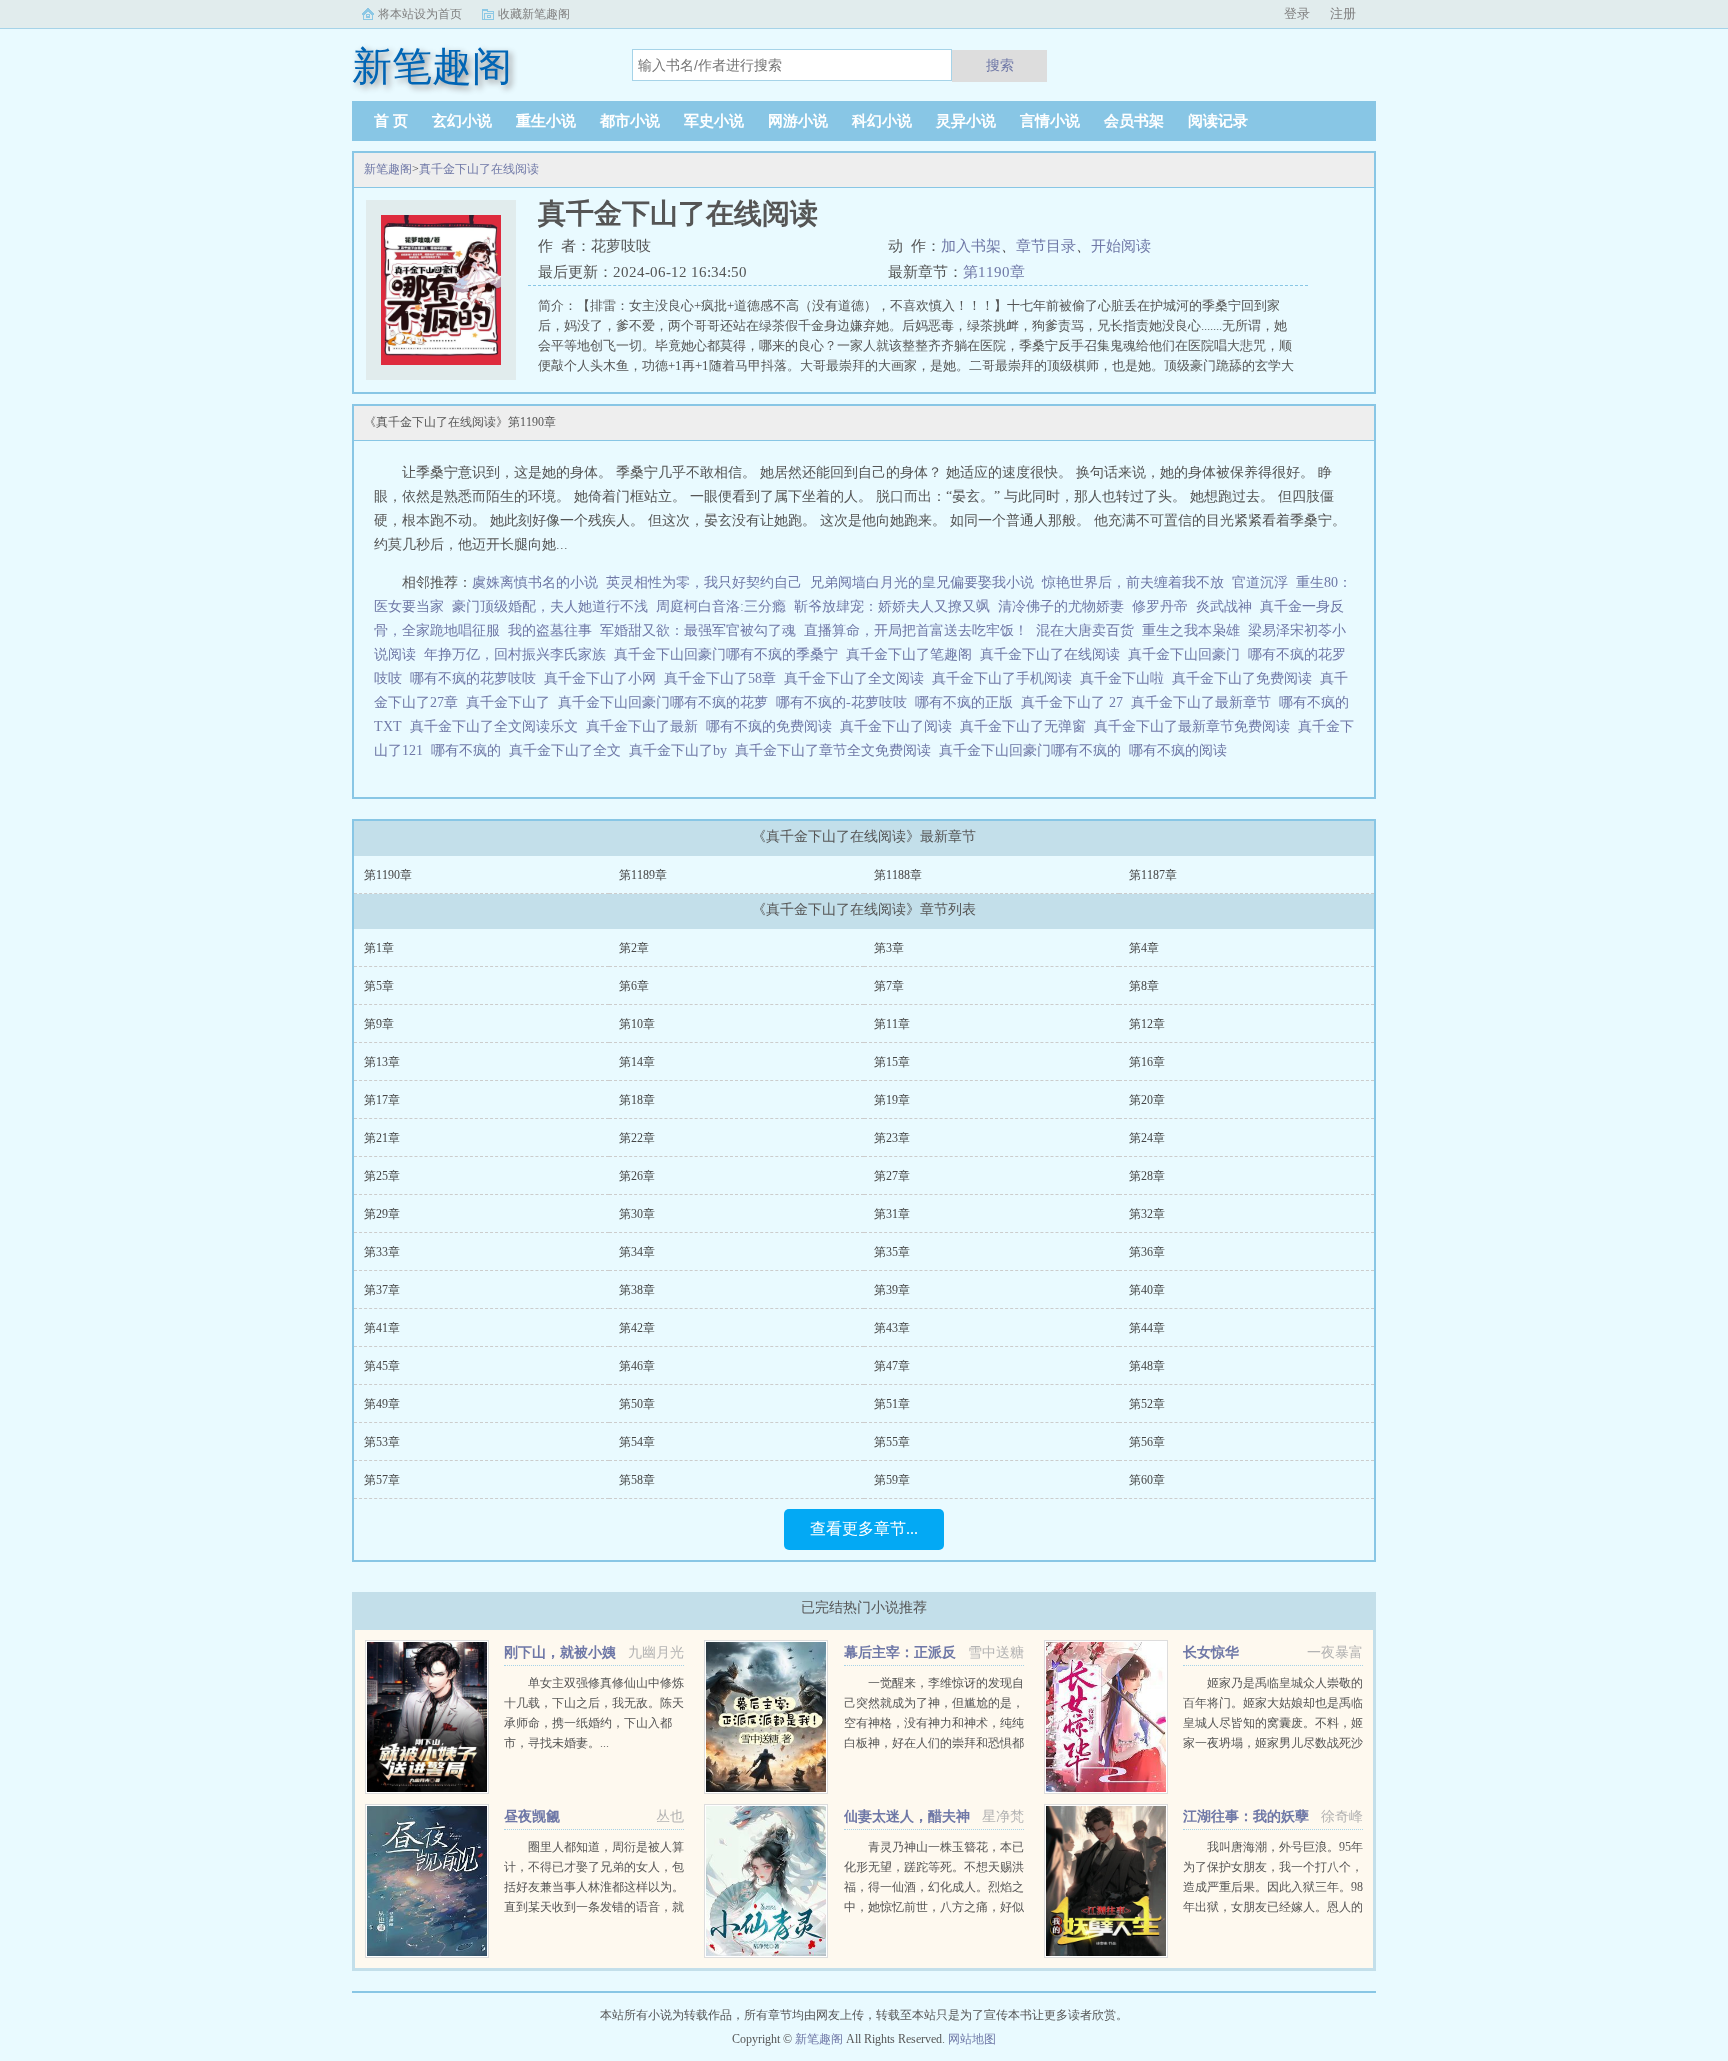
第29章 (382, 1214)
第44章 (1147, 1328)
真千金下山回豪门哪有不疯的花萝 (667, 702)
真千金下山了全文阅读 (858, 678)
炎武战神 (1224, 606)
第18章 (637, 1100)
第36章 (1147, 1252)
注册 (1343, 13)
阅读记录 (1218, 121)
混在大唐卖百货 (1085, 630)
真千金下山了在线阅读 (479, 169)
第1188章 (898, 875)
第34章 (637, 1252)
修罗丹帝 (1160, 606)
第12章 (1147, 1024)
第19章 (892, 1100)
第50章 (637, 1404)
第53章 (382, 1442)
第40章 (1147, 1290)
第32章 (1147, 1214)
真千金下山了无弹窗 (1027, 726)
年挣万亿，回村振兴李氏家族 (515, 654)
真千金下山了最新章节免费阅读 (1196, 726)
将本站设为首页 (420, 14)
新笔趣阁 (388, 169)
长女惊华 (1211, 1652)
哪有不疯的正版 (968, 702)
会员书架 (1134, 121)
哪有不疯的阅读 (1182, 750)
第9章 (379, 1024)
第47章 (892, 1366)
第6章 (634, 986)
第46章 (637, 1366)
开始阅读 (1121, 246)
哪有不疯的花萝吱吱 (477, 678)
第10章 (637, 1024)
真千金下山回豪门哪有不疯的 (1034, 750)
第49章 (382, 1404)
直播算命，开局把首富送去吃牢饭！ (916, 630)
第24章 (1147, 1138)
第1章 (379, 948)
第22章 (637, 1138)
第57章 (382, 1480)
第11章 (892, 1024)
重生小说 (546, 121)
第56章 (1147, 1442)
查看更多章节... (864, 1528)
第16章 (1147, 1062)
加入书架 (971, 246)
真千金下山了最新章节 (1205, 702)
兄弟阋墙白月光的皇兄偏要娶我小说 (922, 582)
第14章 (637, 1062)
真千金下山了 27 (1076, 702)
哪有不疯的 (470, 750)
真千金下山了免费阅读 (1246, 678)
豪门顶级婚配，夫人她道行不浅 (550, 606)
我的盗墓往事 (550, 630)
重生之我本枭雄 (1191, 630)
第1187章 (1153, 875)
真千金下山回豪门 (1188, 654)
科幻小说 (882, 121)
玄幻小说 (462, 121)
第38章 (637, 1290)
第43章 (892, 1328)
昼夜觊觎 (532, 1816)
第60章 (1147, 1480)
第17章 (382, 1100)
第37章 (382, 1290)
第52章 (1147, 1404)
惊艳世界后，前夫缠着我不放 (1133, 582)
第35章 (892, 1252)
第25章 (382, 1176)
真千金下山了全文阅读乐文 (498, 726)
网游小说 (798, 121)
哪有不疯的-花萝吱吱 (845, 702)
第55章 (892, 1442)
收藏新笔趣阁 (534, 14)
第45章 (382, 1366)
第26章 (637, 1176)
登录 (1297, 13)
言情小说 (1050, 121)
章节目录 (1046, 246)
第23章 (892, 1138)
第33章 (382, 1252)
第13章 (382, 1062)
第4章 (1144, 948)
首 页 (391, 121)
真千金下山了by (682, 750)
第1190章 (994, 272)
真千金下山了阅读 (900, 726)
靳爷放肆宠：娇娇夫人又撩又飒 (892, 606)
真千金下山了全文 (569, 750)
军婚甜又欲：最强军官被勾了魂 (698, 630)
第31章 (892, 1214)
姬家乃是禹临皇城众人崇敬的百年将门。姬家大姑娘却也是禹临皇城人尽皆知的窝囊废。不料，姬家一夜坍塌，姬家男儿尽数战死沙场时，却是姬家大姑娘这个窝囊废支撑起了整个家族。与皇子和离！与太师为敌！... (1273, 1743)
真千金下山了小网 (604, 678)
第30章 (637, 1214)
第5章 (379, 986)
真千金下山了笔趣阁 (913, 654)
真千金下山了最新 (646, 726)
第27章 (892, 1176)
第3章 (889, 948)
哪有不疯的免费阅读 (773, 726)
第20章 (1147, 1100)
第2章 (634, 948)
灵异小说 (966, 121)
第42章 (637, 1328)
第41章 (382, 1328)
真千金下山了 (512, 702)
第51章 (892, 1404)
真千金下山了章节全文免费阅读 (837, 750)
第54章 (637, 1442)
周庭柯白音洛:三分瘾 (721, 606)
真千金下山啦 (1126, 678)
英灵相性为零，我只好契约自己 (704, 582)
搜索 (1000, 65)
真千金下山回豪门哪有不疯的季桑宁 (730, 654)
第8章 (1144, 986)
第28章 (1147, 1176)
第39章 (892, 1290)
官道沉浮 (1260, 582)
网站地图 (972, 2039)
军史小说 (714, 121)
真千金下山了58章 (724, 678)
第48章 (1147, 1366)
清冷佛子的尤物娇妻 (1061, 606)
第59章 (892, 1480)
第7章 (889, 986)
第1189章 (643, 875)
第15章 (892, 1062)
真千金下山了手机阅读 (1006, 678)
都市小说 (630, 121)
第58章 (637, 1480)
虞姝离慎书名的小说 (535, 582)
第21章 (382, 1138)
